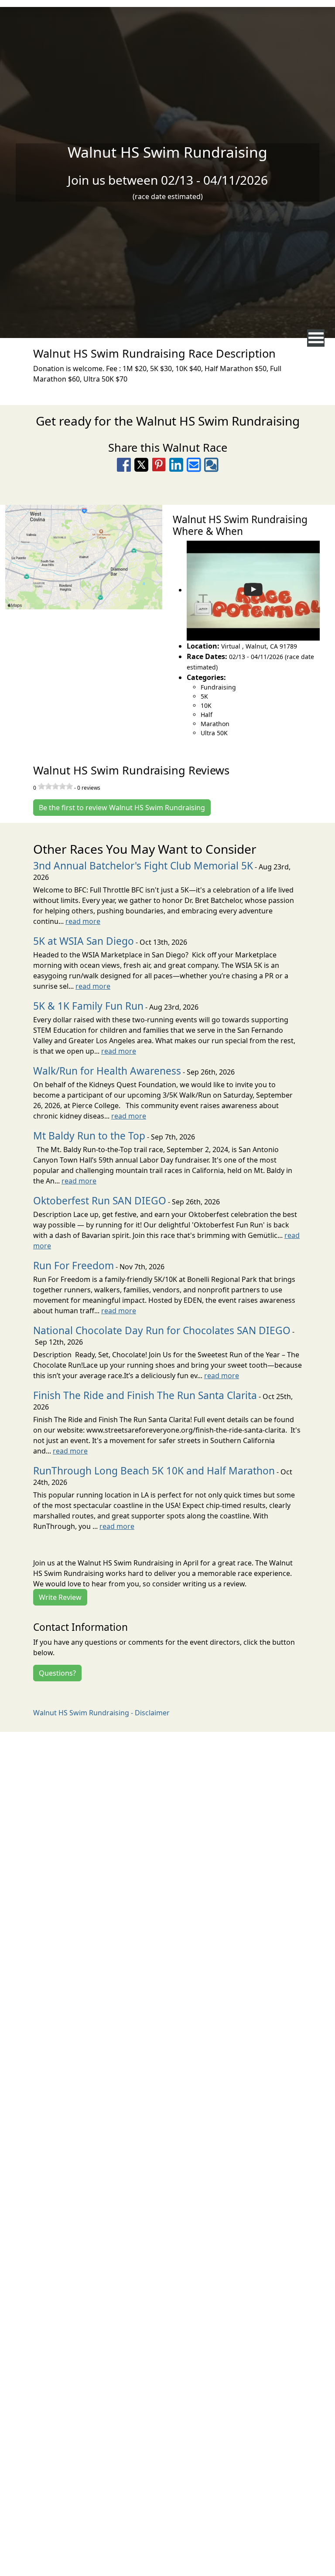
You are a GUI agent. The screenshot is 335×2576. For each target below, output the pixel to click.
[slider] (55, 786)
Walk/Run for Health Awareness (107, 1071)
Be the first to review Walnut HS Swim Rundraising (122, 808)
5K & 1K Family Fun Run (88, 1006)
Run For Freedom (73, 1266)
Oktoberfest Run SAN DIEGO (100, 1201)
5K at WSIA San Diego (84, 941)
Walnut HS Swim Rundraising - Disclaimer (101, 1713)
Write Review (60, 1597)
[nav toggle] (316, 338)
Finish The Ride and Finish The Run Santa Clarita (145, 1395)
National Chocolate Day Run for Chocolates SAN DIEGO (162, 1330)
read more (83, 921)
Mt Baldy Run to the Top (89, 1136)
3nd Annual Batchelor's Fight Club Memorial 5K (143, 866)
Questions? (57, 1673)
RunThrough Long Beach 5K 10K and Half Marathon (154, 1471)
